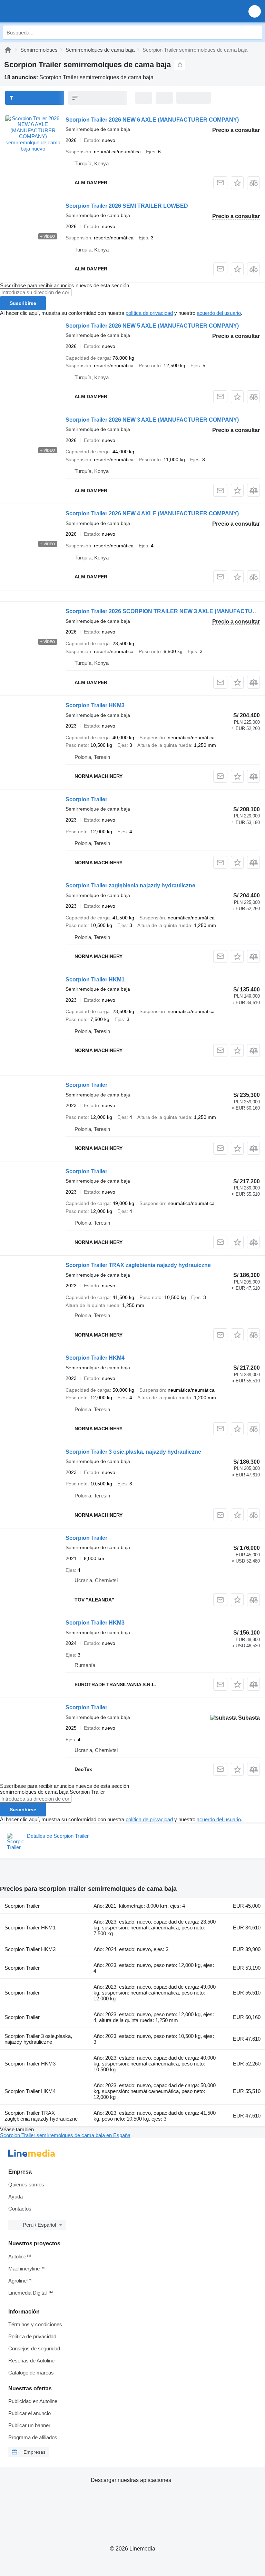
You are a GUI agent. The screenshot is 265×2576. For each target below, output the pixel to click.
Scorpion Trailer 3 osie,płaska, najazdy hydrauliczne (133, 1452)
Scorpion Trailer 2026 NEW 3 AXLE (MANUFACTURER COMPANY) (152, 420)
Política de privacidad (32, 2336)
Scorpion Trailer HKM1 (95, 980)
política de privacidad (149, 313)
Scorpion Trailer (86, 799)
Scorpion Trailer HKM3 (95, 705)
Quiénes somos (26, 2185)
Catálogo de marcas (31, 2373)
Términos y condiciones (35, 2324)
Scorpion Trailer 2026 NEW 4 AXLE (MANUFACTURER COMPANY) (152, 513)
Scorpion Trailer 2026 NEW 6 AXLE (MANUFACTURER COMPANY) (152, 120)
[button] (255, 11)
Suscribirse (23, 303)
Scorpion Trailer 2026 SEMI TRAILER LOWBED (127, 206)
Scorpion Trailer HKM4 (95, 1358)
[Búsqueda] (255, 32)
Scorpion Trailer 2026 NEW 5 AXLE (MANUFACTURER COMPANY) (152, 326)
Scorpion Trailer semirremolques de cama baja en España (65, 2135)
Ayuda (16, 2197)
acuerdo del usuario (219, 313)
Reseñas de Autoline (31, 2361)
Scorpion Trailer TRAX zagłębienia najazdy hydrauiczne (138, 1265)
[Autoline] (8, 50)
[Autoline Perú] (45, 11)
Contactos (20, 2209)
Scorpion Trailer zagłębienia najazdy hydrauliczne (130, 885)
